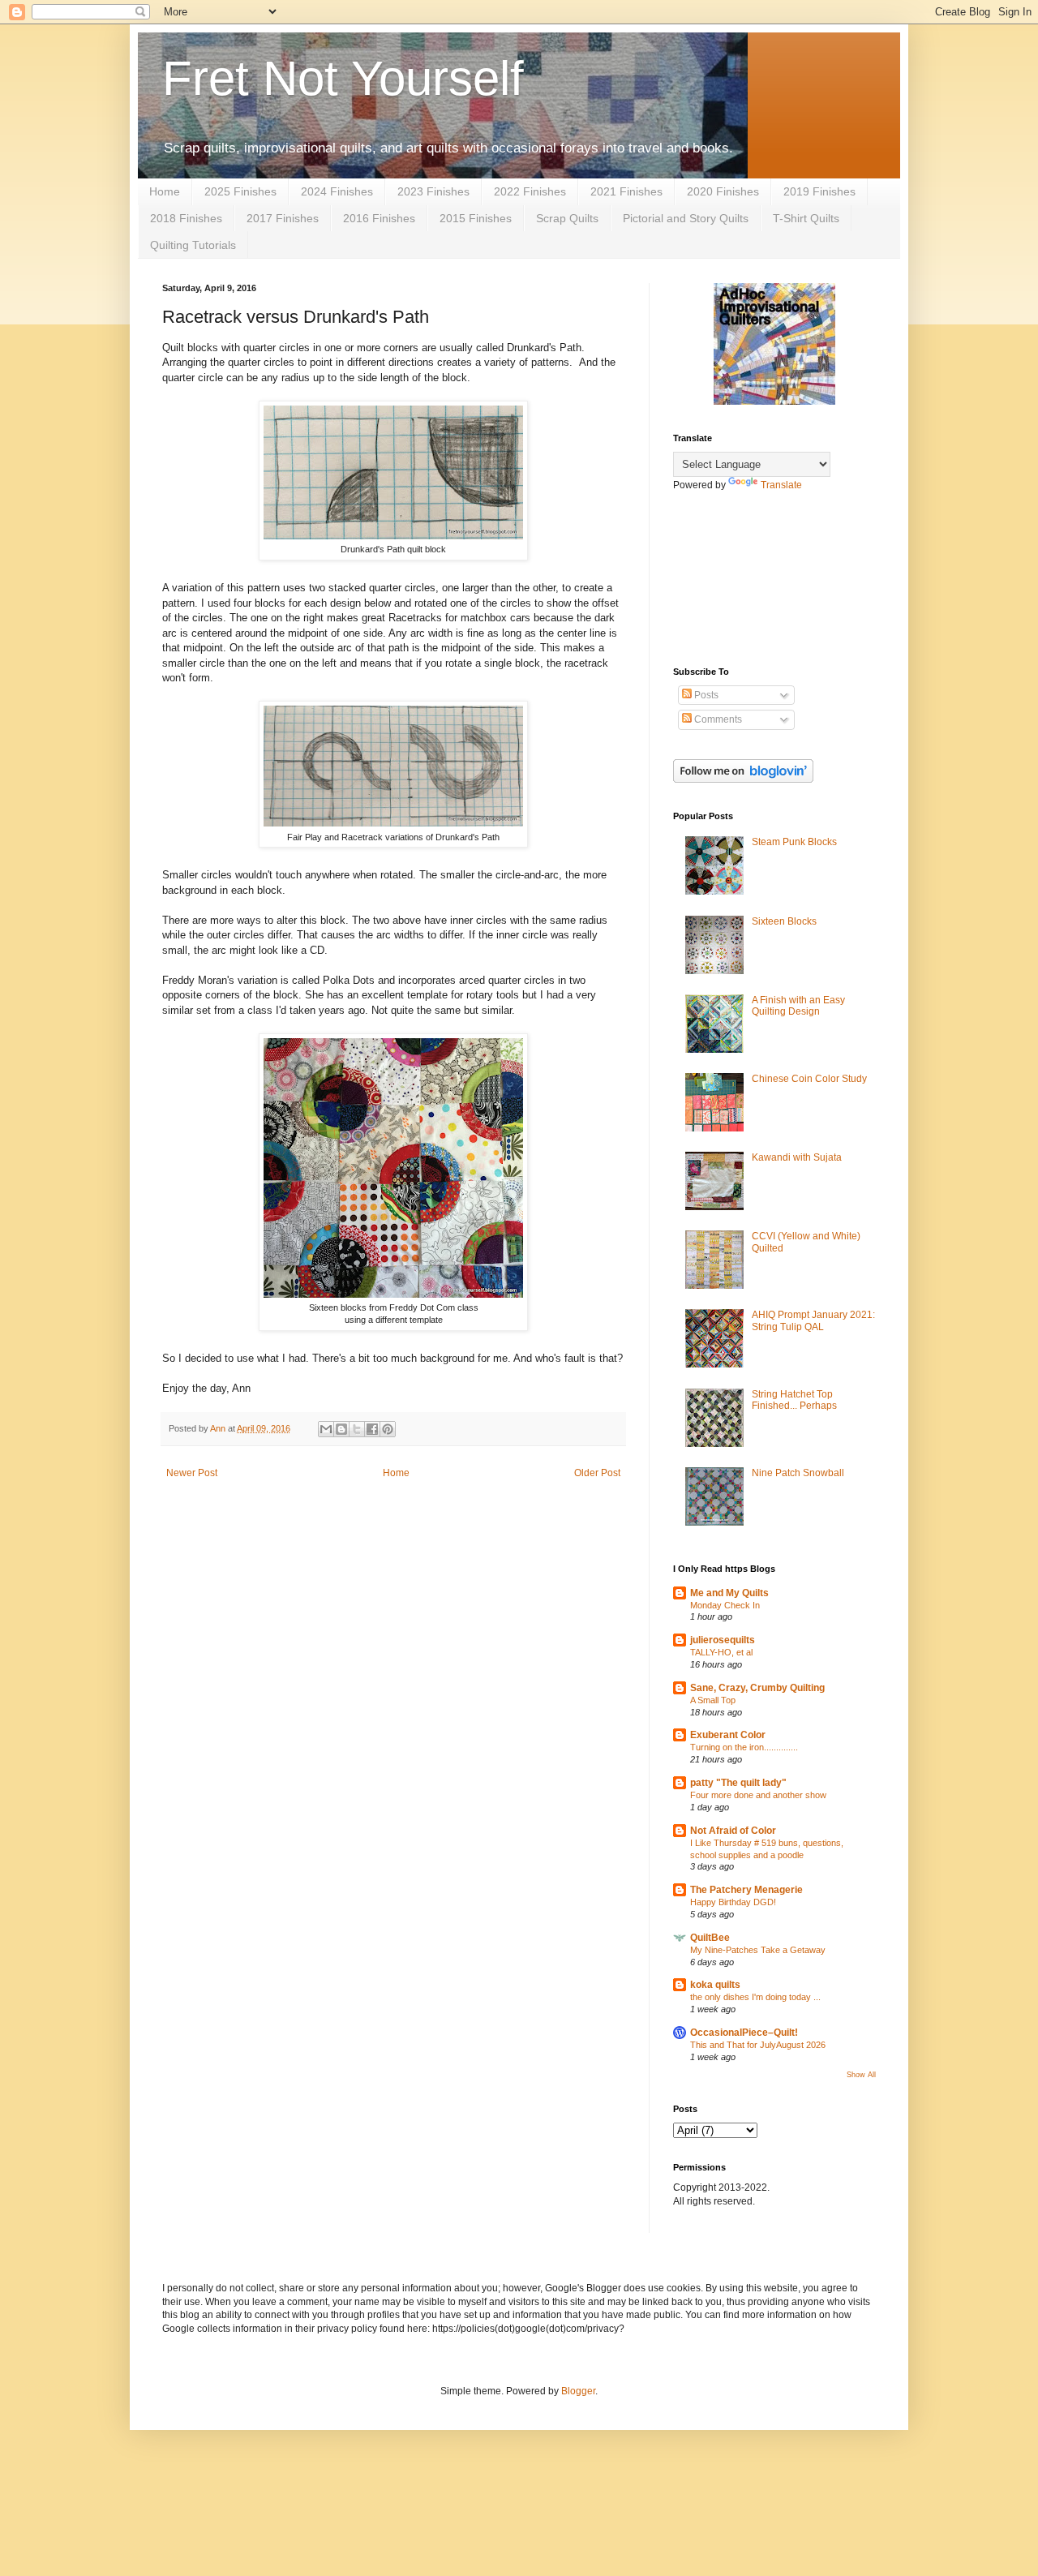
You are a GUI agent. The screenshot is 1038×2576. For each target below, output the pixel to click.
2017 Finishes (283, 218)
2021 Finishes (626, 191)
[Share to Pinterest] (388, 1429)
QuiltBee (710, 1938)
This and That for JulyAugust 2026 (758, 2045)
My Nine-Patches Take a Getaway (758, 1950)
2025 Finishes (240, 191)
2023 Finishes (433, 191)
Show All (861, 2075)
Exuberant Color (728, 1735)
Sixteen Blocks (784, 921)
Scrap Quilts (567, 218)
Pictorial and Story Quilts (686, 218)
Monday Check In (725, 1605)
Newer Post (192, 1473)
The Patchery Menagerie (746, 1890)
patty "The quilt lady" (738, 1783)
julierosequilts (723, 1640)
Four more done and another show (758, 1795)
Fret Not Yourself (343, 78)
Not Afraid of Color (733, 1831)
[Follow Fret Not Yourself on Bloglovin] (743, 779)
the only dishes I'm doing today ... (755, 1997)
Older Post (597, 1473)
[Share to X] (357, 1429)
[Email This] (326, 1429)
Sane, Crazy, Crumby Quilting (757, 1688)
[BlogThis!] (341, 1429)
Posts (705, 695)
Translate (781, 485)
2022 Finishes (530, 191)
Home (165, 191)
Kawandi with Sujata (797, 1157)
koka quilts (715, 1985)
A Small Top (713, 1700)
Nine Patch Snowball (798, 1473)
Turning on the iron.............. (744, 1747)
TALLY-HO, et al (721, 1652)
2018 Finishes (186, 218)
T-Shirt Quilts (806, 218)
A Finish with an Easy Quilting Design (798, 1006)
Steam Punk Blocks (794, 842)
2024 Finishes (337, 191)
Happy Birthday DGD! (733, 1902)
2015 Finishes (476, 218)
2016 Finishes (379, 218)
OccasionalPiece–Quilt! (744, 2033)
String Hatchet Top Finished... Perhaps (794, 1400)
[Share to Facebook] (372, 1429)
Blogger (578, 2391)
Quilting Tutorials (193, 245)
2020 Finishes (723, 191)
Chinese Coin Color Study (809, 1079)
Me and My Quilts (729, 1593)
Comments (717, 719)
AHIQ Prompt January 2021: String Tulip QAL (813, 1320)
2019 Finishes (819, 191)
